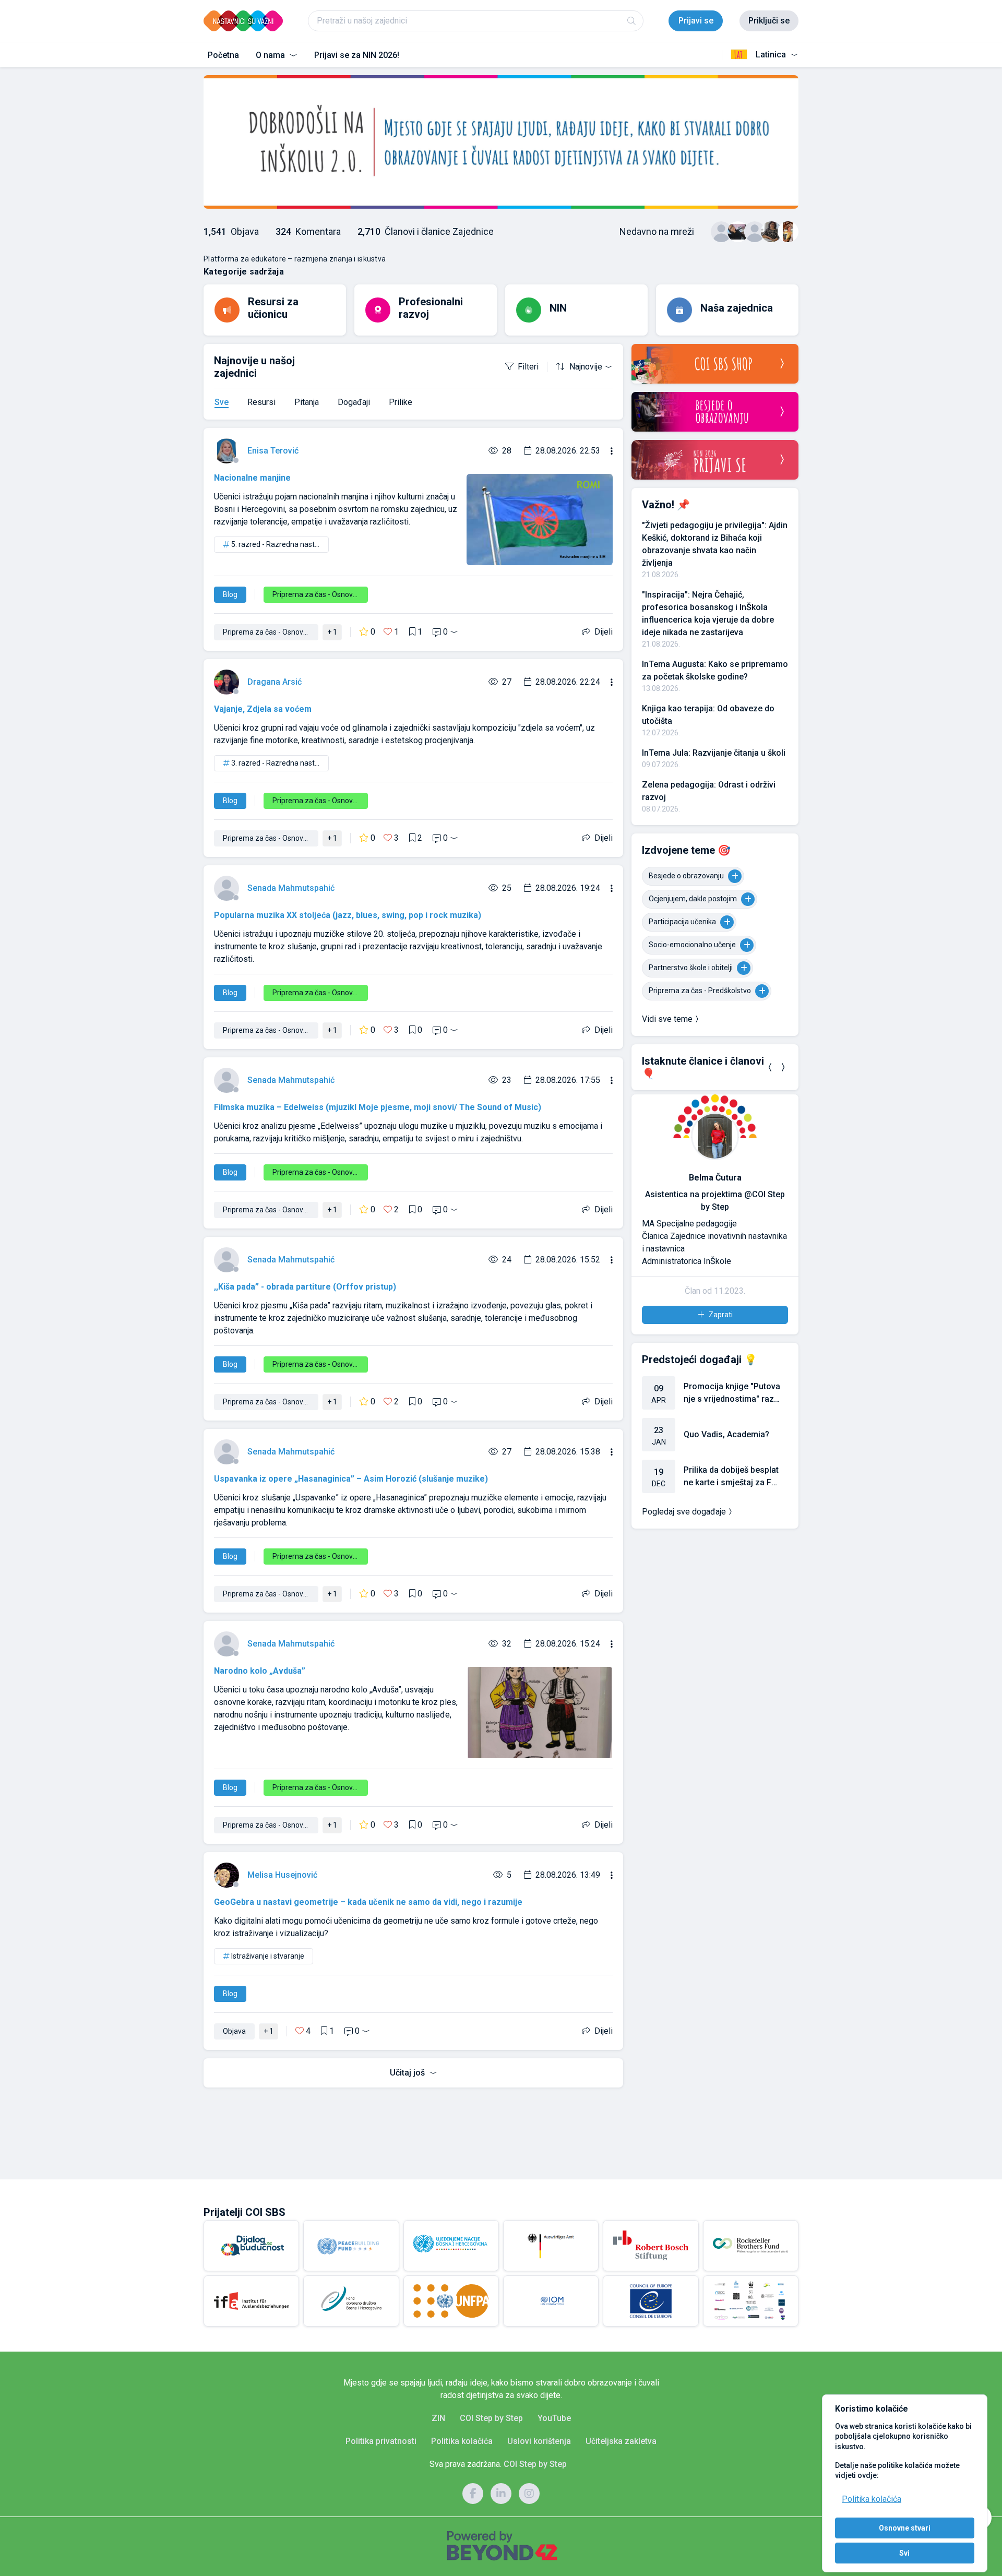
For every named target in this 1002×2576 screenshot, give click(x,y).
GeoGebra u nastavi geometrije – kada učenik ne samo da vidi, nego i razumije (368, 1902)
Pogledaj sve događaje (684, 1512)
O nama (271, 55)
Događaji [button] (354, 402)
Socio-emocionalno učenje (692, 945)
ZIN (438, 2418)
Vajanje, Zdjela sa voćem (263, 709)
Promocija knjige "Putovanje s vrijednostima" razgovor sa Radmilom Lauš (732, 1393)
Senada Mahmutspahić (291, 888)
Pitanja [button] (307, 402)
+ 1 (332, 632)
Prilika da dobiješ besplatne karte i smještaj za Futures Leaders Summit (731, 1477)
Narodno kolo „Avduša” (260, 1671)
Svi (904, 2553)
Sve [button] (222, 402)
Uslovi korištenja (539, 2441)
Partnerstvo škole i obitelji (691, 968)
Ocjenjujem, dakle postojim (693, 899)
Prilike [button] (401, 402)
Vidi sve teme (667, 1019)
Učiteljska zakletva (621, 2441)
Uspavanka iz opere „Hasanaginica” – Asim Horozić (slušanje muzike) (351, 1479)
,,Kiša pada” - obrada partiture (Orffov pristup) (305, 1287)
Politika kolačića (872, 2499)
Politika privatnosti (381, 2441)
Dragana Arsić (275, 682)
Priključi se (769, 21)
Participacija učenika (682, 922)
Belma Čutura (715, 1178)
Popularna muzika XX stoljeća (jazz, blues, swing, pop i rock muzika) (348, 915)
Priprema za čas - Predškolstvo (700, 991)
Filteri (528, 367)
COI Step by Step (491, 2418)
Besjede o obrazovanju (686, 876)
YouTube (554, 2418)
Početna (223, 55)
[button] (770, 1067)
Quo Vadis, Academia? (726, 1434)
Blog (230, 594)
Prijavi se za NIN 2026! (357, 55)
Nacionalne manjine (252, 478)
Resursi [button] (261, 402)
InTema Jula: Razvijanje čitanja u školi (714, 753)
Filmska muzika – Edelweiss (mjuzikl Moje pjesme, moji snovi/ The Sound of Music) (378, 1107)
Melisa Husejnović (282, 1875)
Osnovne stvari (905, 2528)
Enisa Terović (273, 451)
